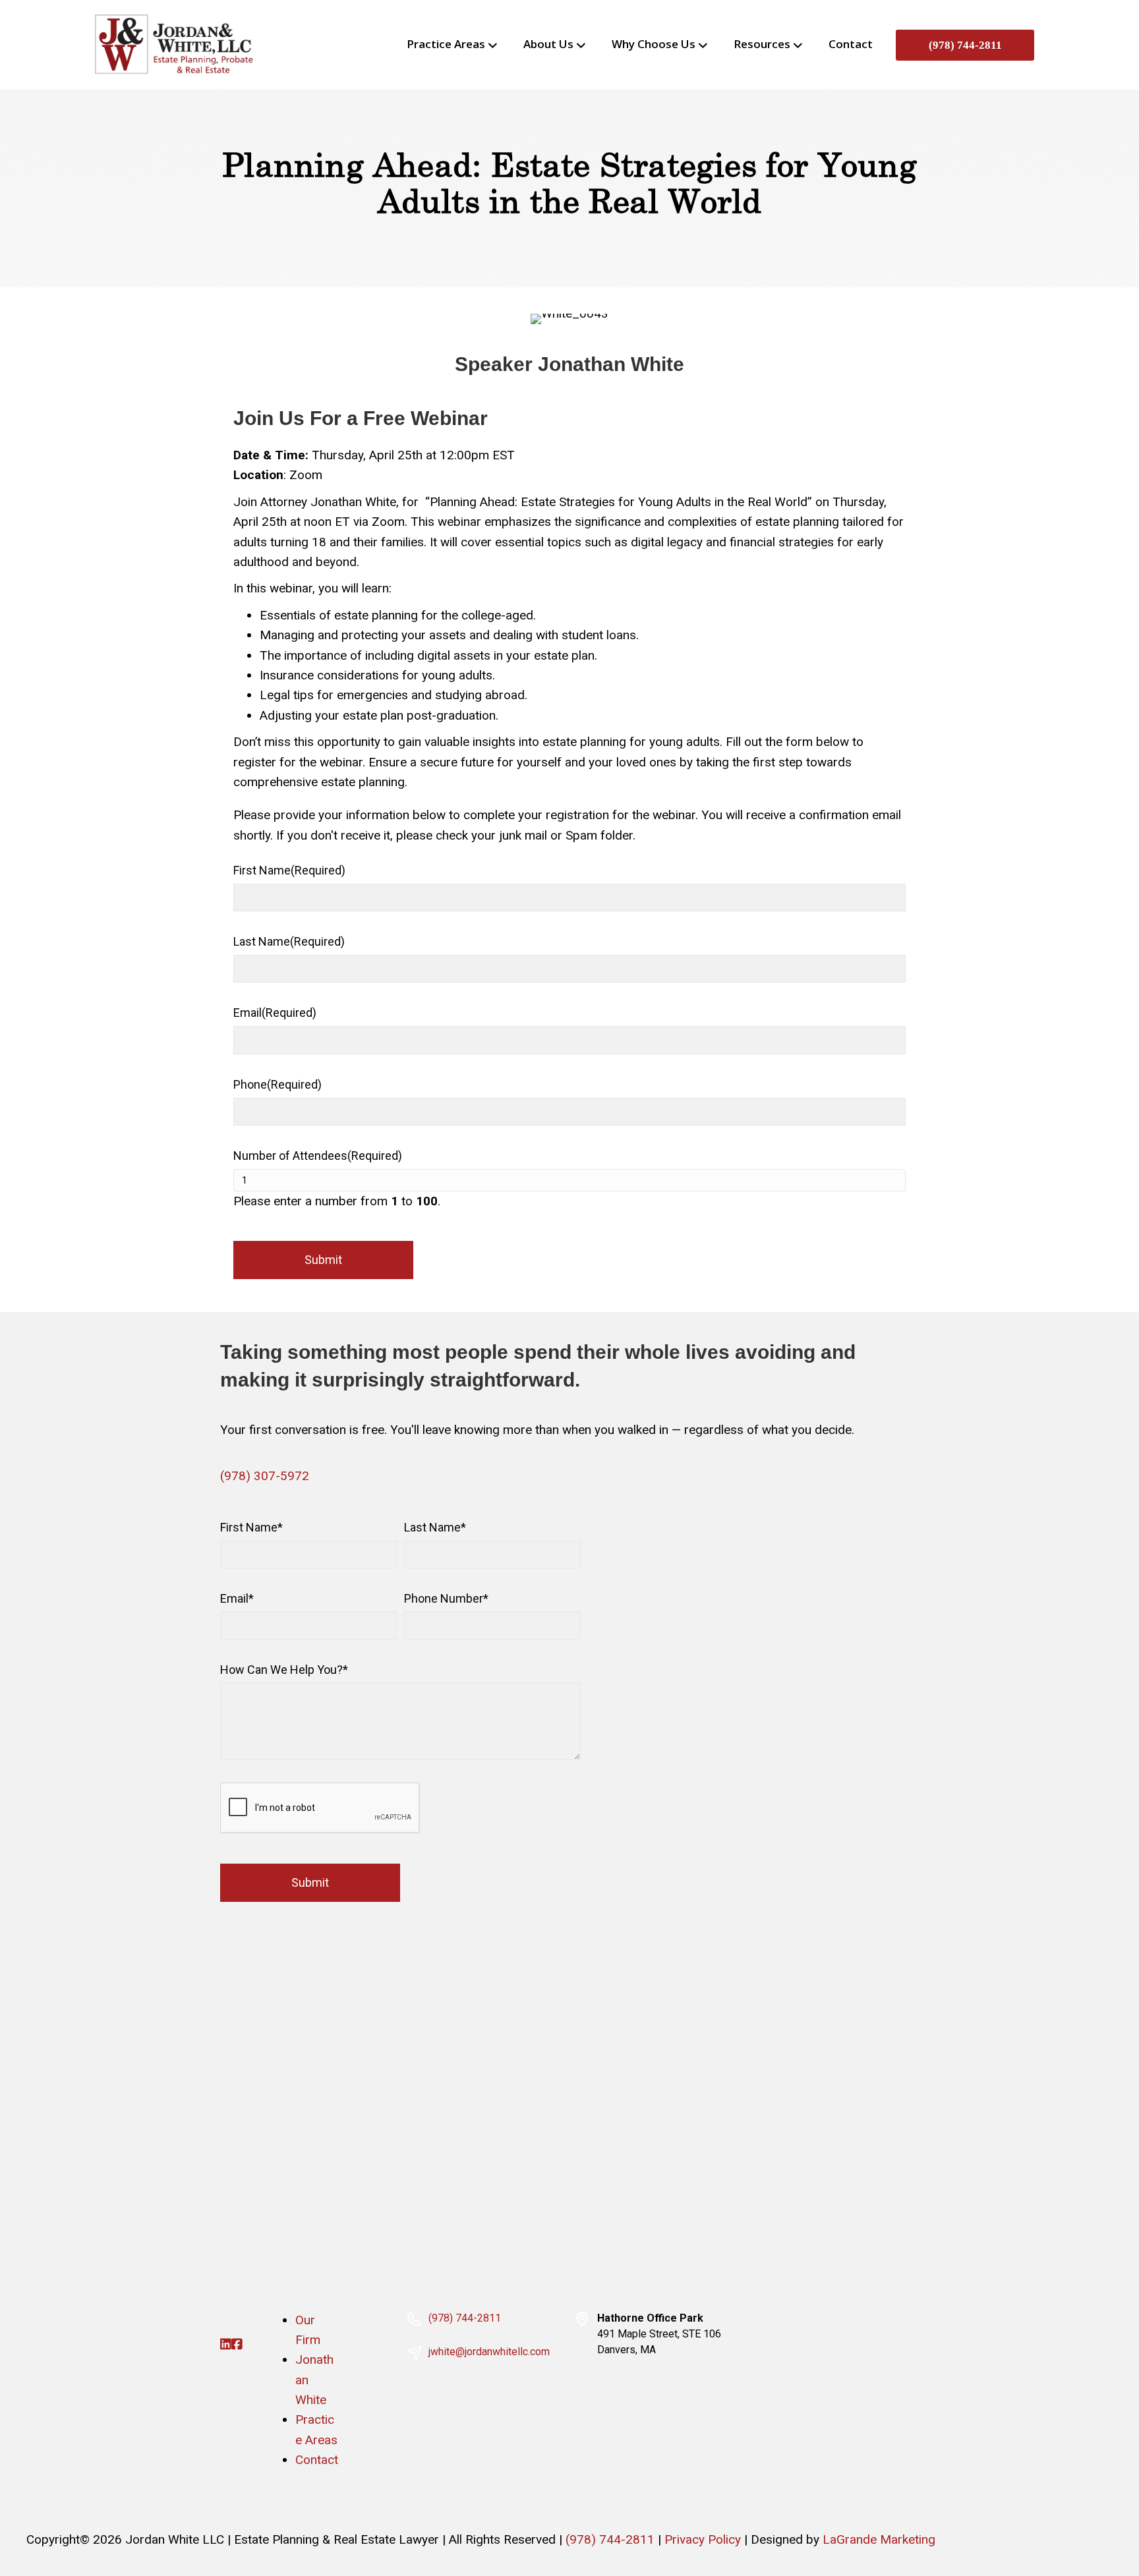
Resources (762, 44)
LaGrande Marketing (879, 2539)
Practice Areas (446, 44)
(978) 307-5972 (265, 1476)
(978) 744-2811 (965, 45)
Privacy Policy (703, 2539)
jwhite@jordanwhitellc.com (489, 2352)
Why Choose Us (654, 44)
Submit (323, 1260)
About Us (548, 44)
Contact (851, 44)
